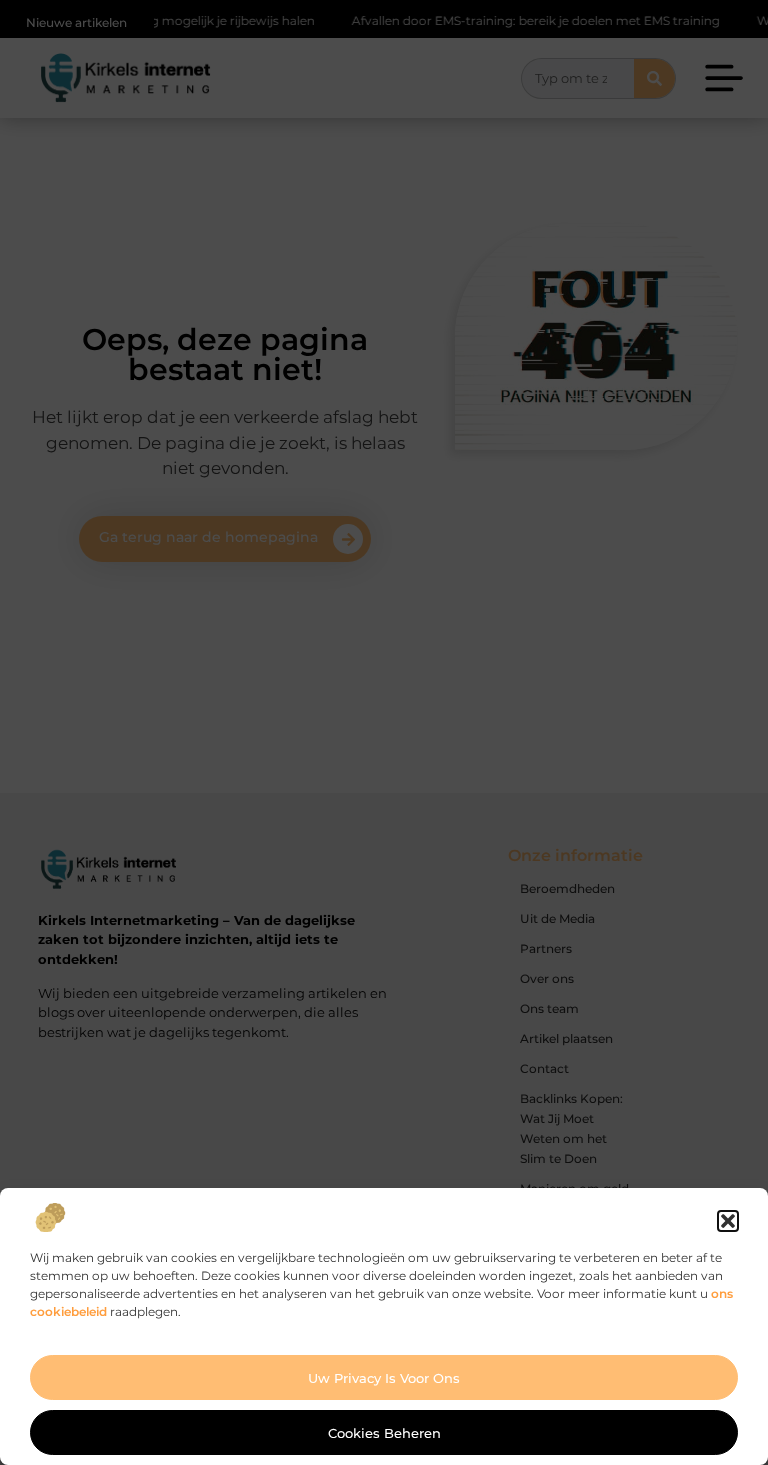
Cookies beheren (384, 1433)
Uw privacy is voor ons (384, 1378)
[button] (728, 1221)
